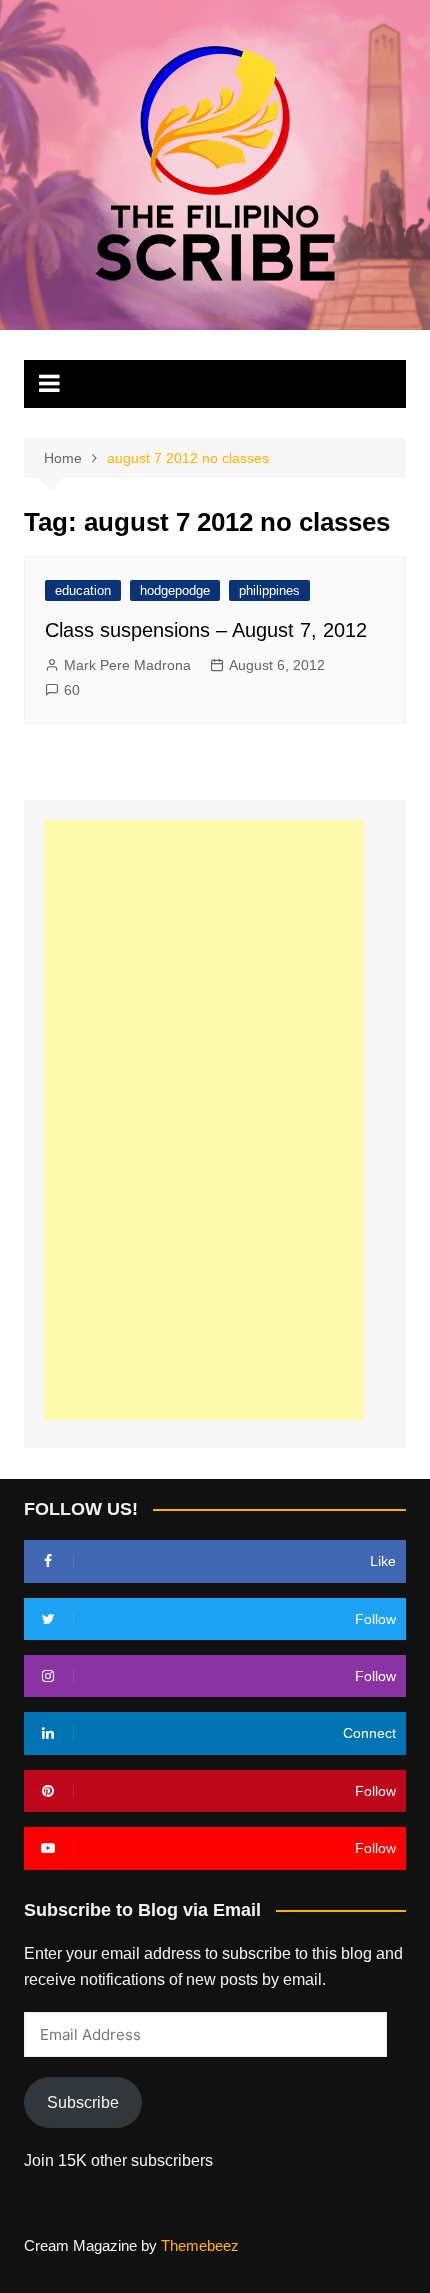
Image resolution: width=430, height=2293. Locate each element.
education (83, 590)
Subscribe (83, 2102)
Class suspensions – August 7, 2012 (206, 630)
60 (72, 690)
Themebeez (200, 2245)
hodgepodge (175, 590)
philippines (269, 590)
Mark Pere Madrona (127, 665)
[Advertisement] (204, 1120)
